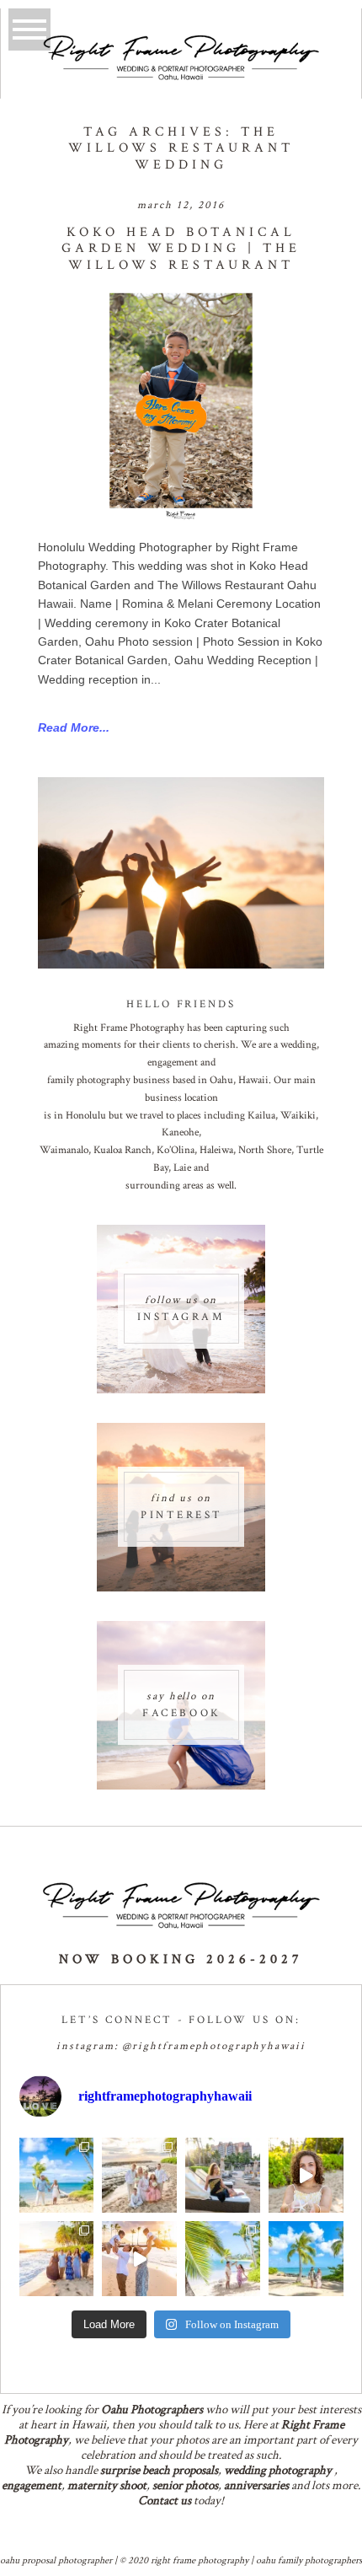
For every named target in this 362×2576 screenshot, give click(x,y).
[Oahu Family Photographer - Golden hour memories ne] (57, 2259)
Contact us (165, 2501)
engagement (32, 2485)
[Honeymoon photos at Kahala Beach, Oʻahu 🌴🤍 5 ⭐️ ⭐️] (57, 2175)
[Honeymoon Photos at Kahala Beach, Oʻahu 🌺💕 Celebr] (223, 2259)
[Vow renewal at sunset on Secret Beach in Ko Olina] (139, 2175)
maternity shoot (107, 2485)
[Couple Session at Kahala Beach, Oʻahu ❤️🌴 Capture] (306, 2259)
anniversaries (256, 2485)
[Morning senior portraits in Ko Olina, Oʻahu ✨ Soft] (223, 2175)
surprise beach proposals (159, 2470)
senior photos (185, 2485)
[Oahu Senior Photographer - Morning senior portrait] (306, 2175)
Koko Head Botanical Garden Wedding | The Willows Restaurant (181, 249)
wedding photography (278, 2470)
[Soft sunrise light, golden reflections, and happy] (139, 2259)
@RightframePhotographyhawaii (214, 2046)
